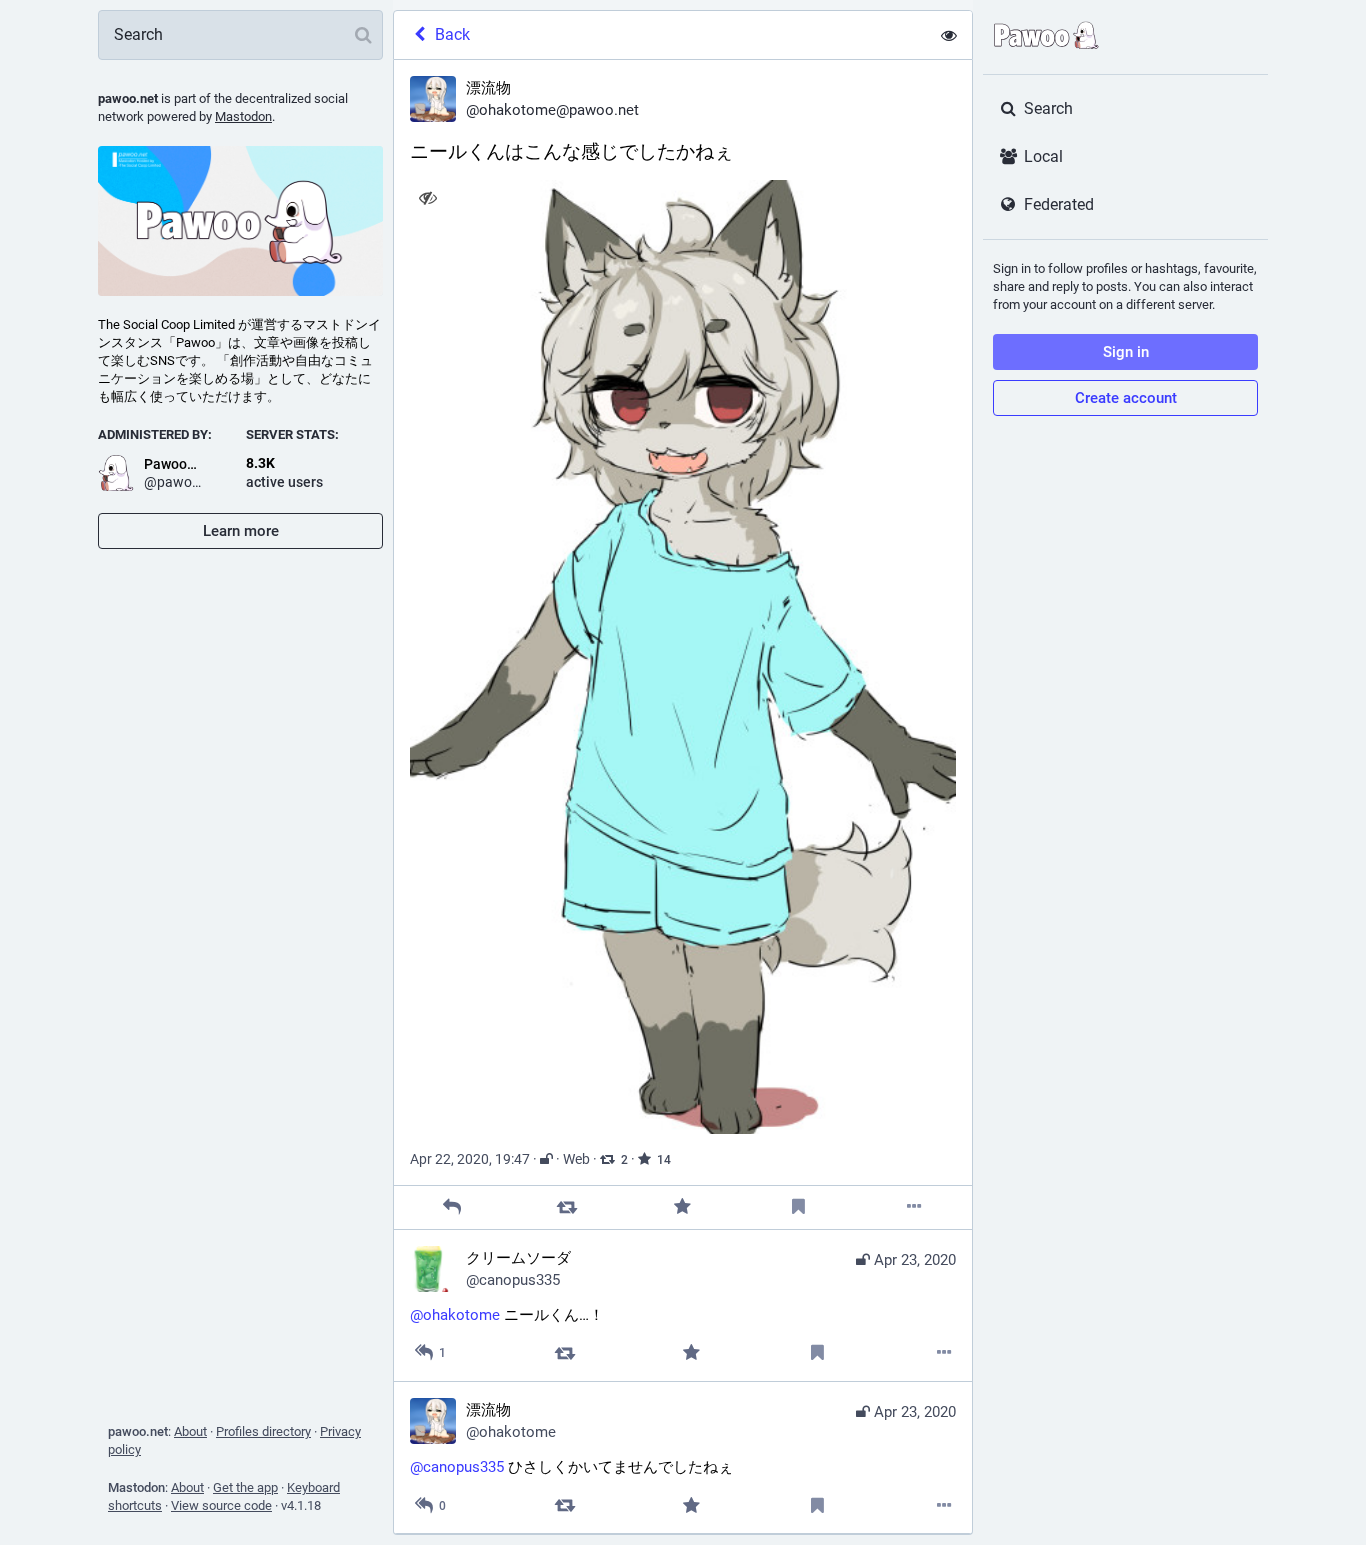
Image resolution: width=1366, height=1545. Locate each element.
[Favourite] (682, 1207)
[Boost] (567, 1207)
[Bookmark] (798, 1207)
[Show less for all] (949, 35)
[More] (914, 1207)
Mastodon (243, 116)
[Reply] (451, 1207)
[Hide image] (427, 197)
